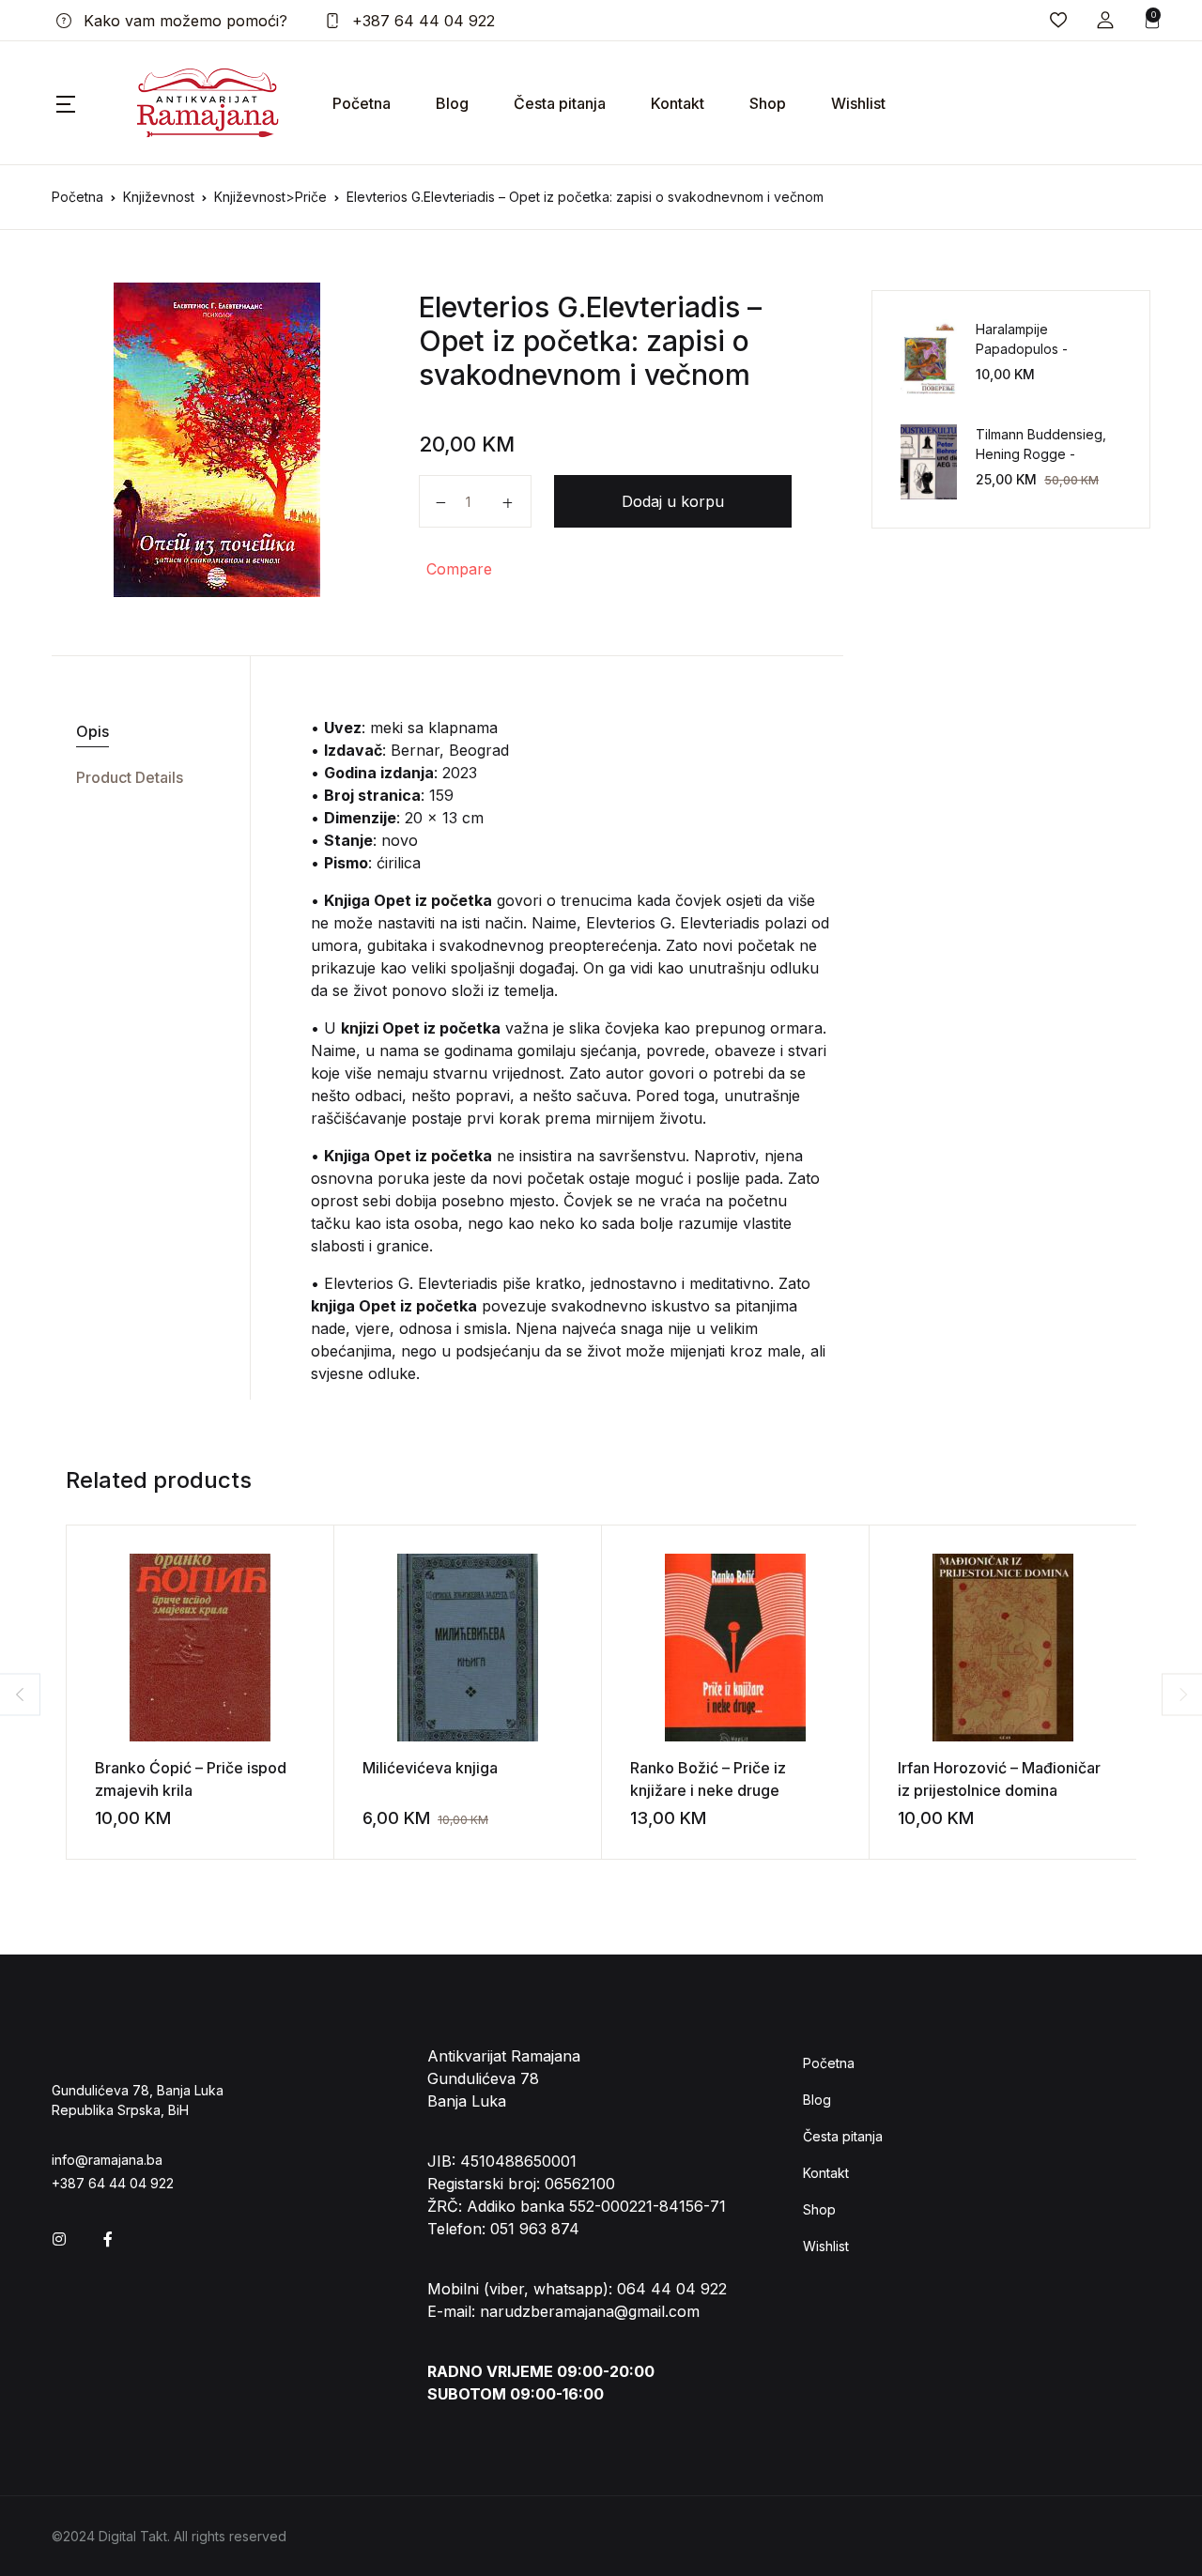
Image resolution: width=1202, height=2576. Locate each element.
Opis (92, 731)
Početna (362, 103)
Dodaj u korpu (673, 501)
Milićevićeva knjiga (430, 1768)
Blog (452, 103)
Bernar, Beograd (450, 750)
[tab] (144, 732)
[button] (1105, 20)
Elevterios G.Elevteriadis (579, 307)
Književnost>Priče (270, 197)
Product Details (130, 777)
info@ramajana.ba (107, 2160)
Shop (768, 103)
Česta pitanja (560, 103)
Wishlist (858, 103)
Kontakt (678, 103)
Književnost (159, 197)
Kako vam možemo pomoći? (183, 21)
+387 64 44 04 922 (421, 21)
